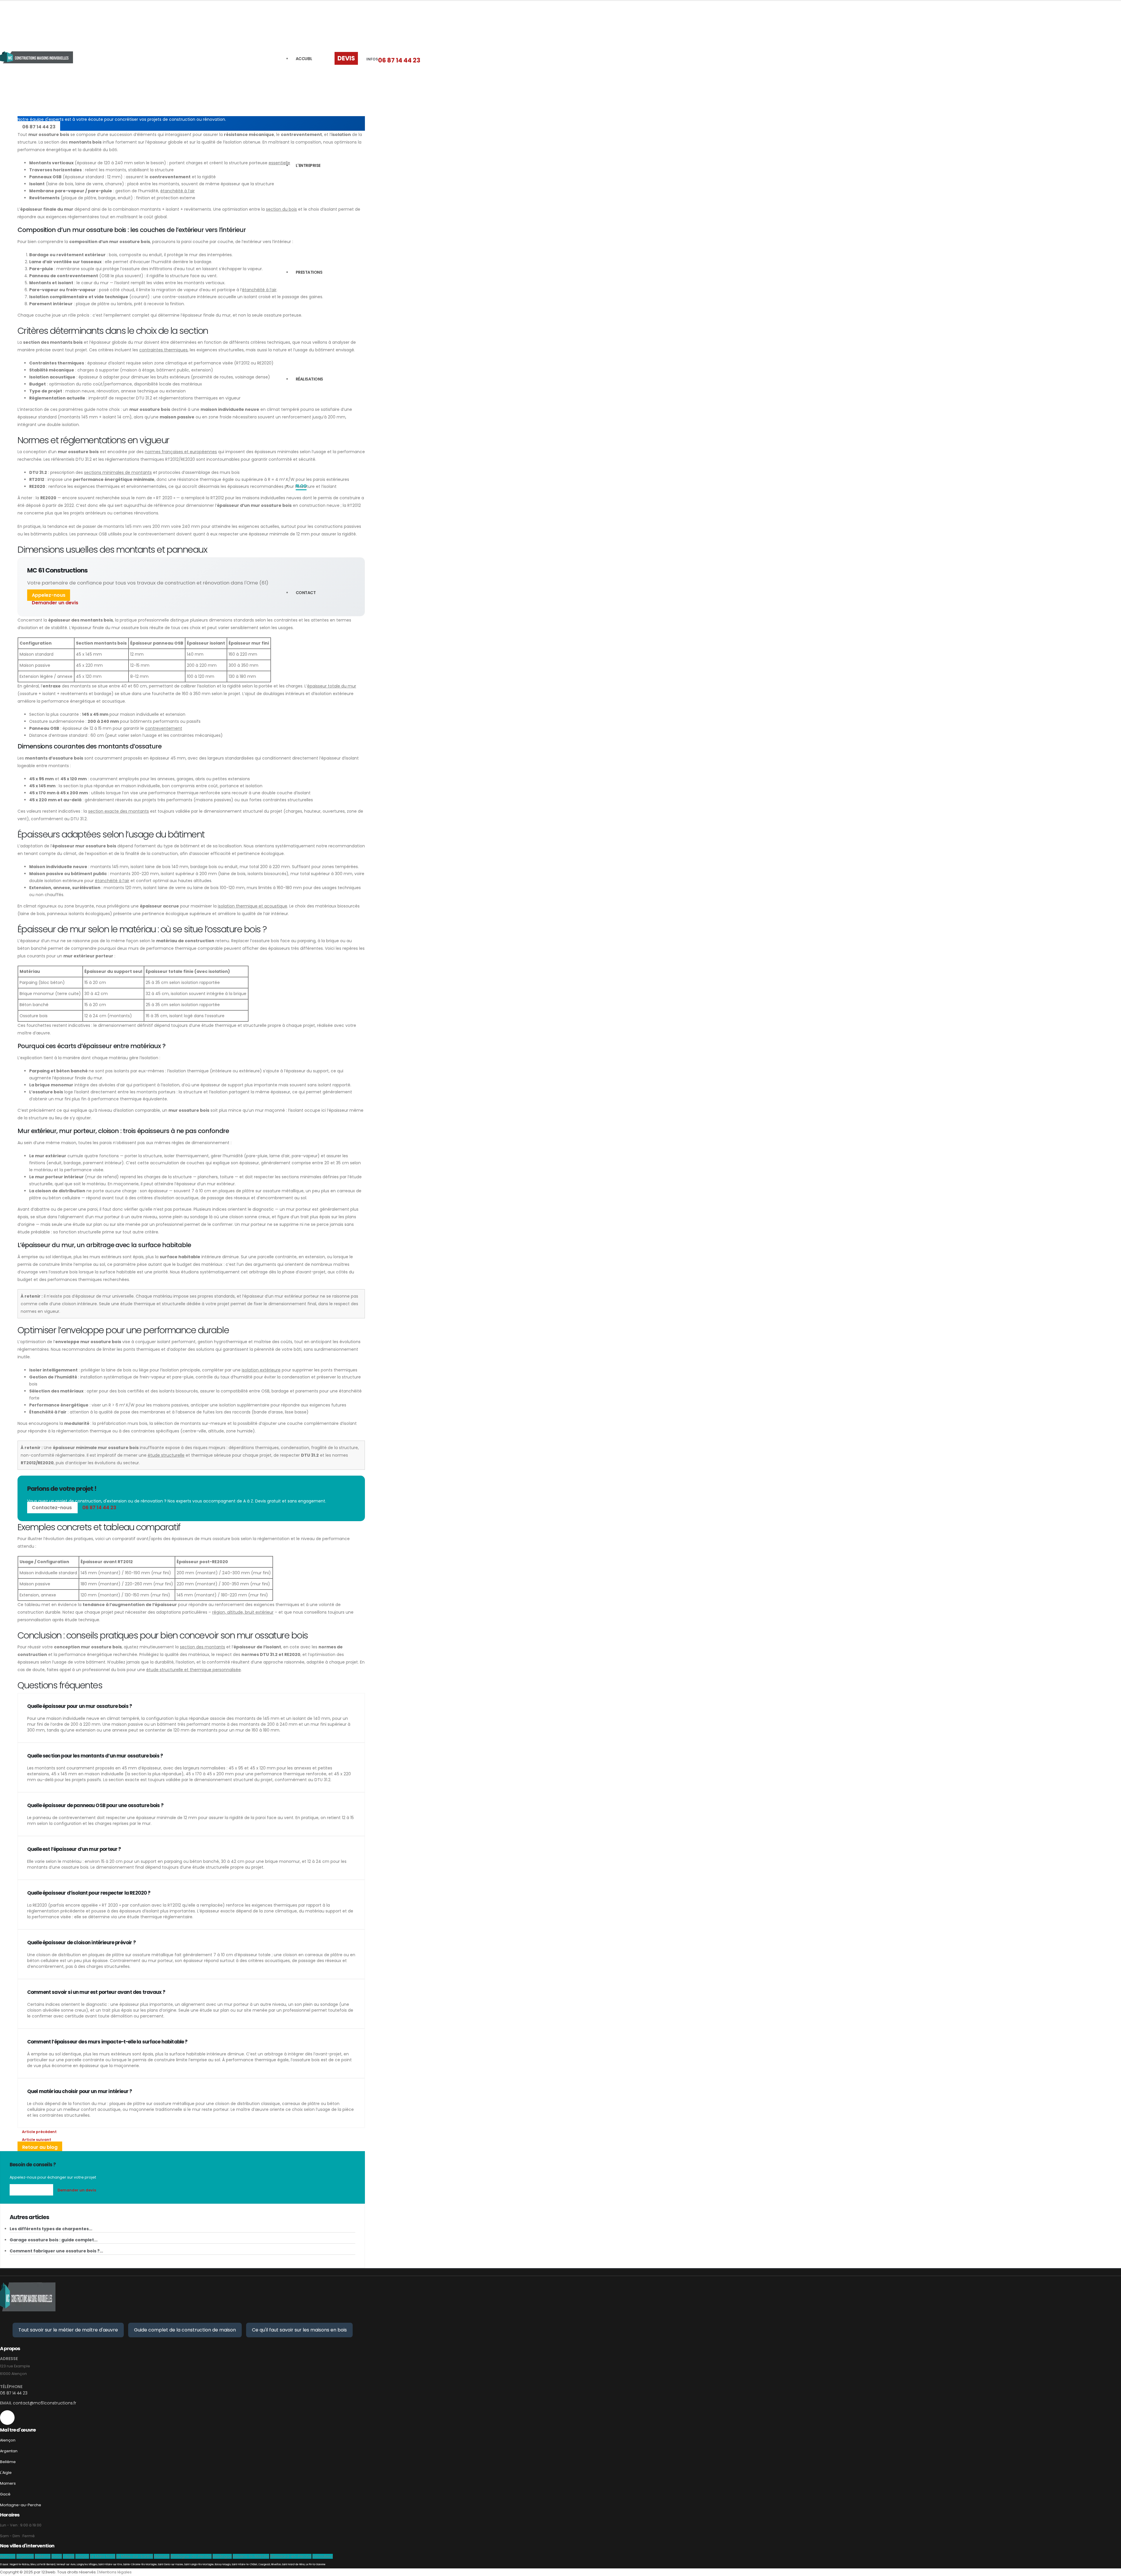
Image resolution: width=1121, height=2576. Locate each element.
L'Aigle (6, 2473)
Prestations (309, 272)
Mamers (8, 2483)
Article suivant (36, 2140)
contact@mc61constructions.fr (45, 2403)
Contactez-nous (52, 1508)
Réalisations (309, 379)
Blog (301, 486)
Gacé (5, 2494)
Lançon (82, 2556)
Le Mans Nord (103, 2556)
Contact (306, 593)
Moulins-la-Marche (251, 2556)
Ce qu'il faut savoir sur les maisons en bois (299, 2330)
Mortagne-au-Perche (21, 2505)
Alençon (8, 2440)
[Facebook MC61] (7, 2418)
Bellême (8, 2462)
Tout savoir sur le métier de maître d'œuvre (68, 2330)
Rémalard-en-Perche (291, 2556)
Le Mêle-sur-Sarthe (135, 2556)
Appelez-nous (49, 595)
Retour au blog (40, 2147)
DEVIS (346, 58)
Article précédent (39, 2132)
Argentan (9, 2451)
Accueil (304, 59)
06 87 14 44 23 (399, 60)
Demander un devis (55, 603)
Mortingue (222, 2556)
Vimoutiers (323, 2556)
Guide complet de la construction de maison (185, 2330)
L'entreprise (308, 165)
